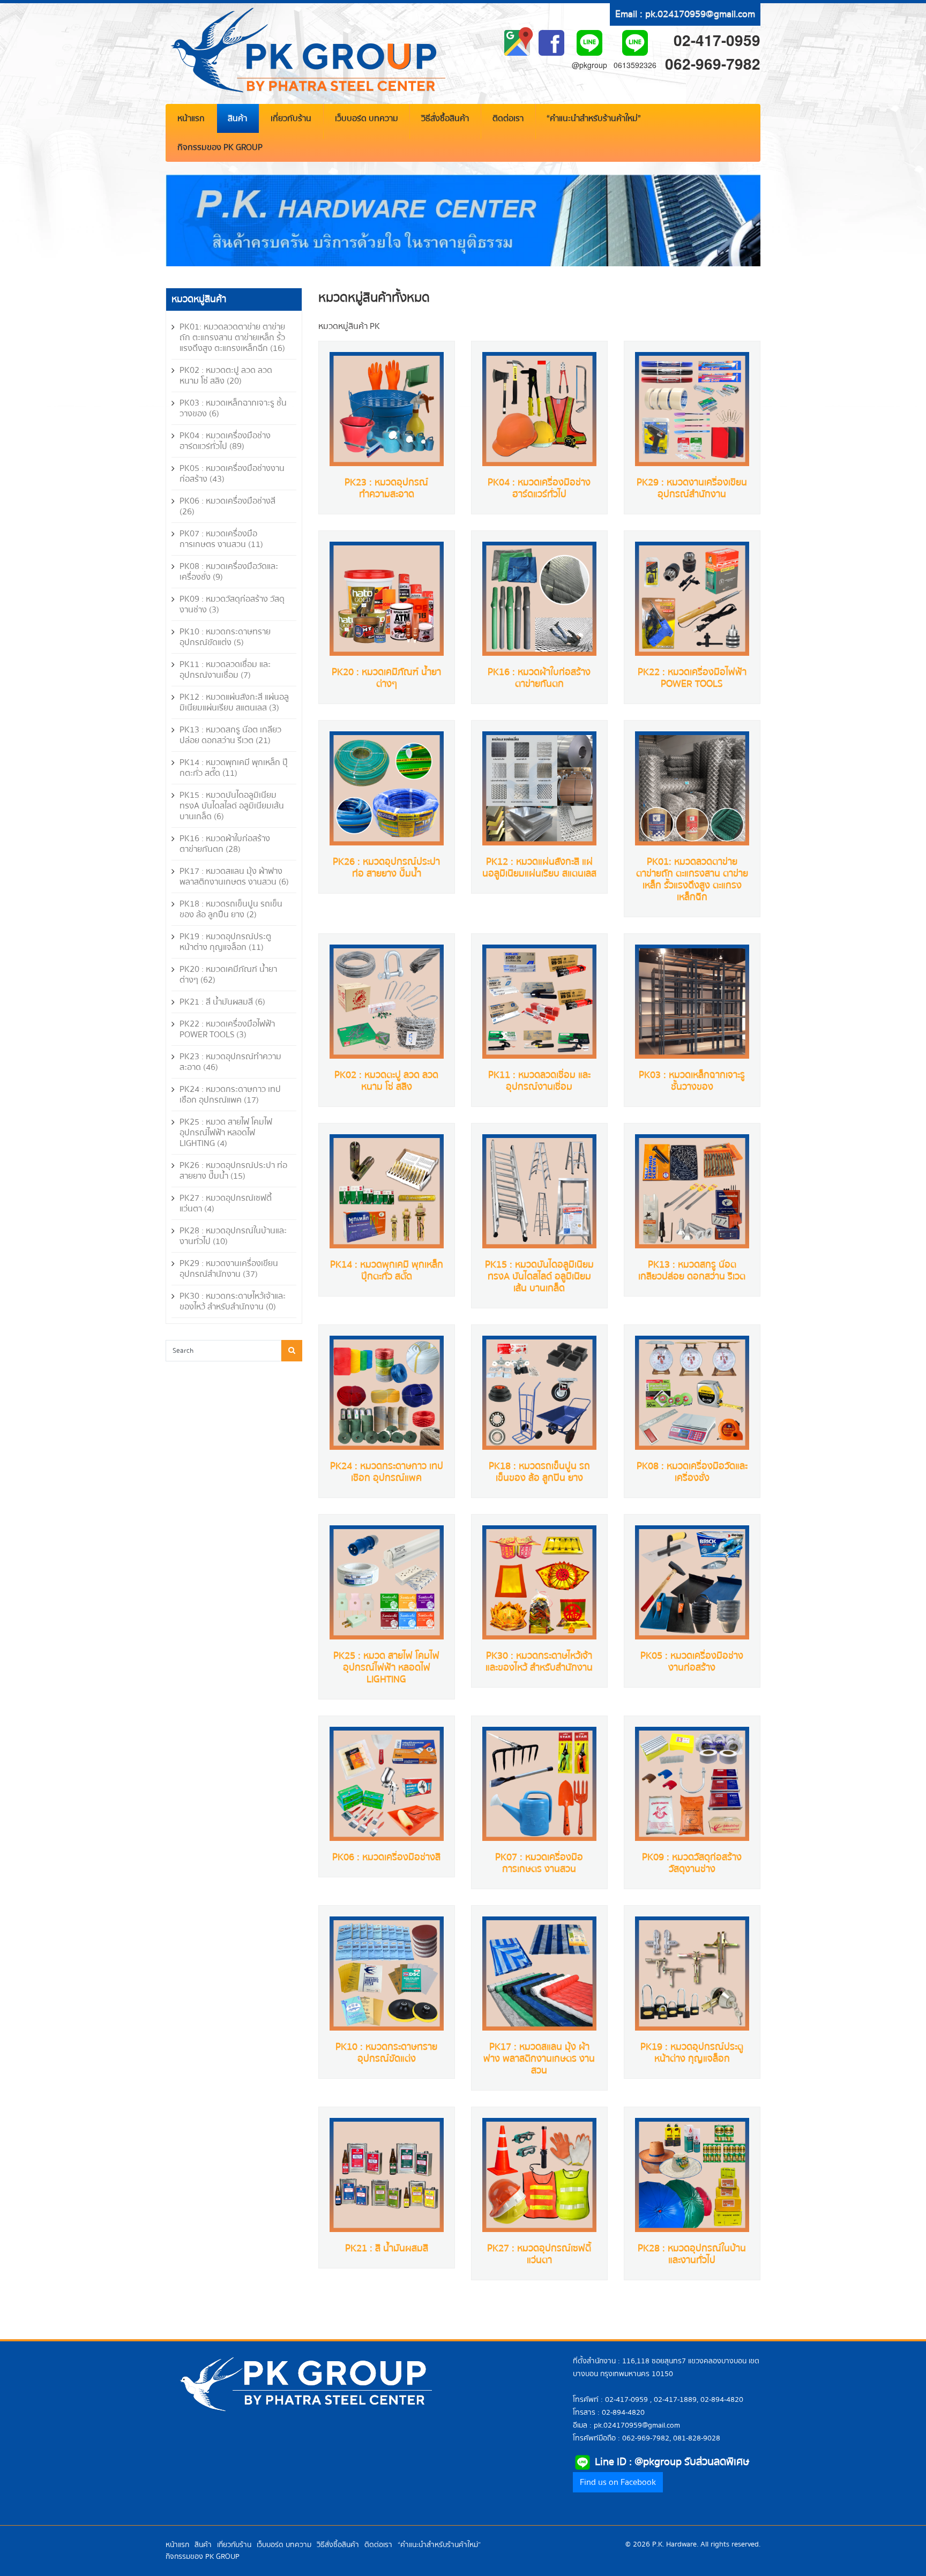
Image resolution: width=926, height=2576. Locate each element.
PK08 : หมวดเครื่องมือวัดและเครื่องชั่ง (692, 1472)
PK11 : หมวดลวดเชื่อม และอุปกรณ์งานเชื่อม (539, 1081)
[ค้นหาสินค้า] (292, 1351)
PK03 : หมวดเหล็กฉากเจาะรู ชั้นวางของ (692, 1081)
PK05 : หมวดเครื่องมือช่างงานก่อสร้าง (692, 1662)
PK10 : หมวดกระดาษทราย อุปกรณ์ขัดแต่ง (386, 2053)
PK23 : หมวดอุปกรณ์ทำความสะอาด (386, 488)
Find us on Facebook (618, 2482)
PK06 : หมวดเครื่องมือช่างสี (386, 1857)
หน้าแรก (191, 118)
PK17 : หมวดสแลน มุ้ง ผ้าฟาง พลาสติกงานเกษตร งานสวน (539, 2059)
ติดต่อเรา (508, 118)
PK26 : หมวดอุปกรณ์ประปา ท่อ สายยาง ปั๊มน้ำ (386, 868)
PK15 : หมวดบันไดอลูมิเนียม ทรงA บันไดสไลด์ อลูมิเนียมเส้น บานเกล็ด (539, 1276)
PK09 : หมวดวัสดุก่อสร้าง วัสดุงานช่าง (692, 1863)
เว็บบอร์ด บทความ (367, 118)
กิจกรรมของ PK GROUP (220, 147)
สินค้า (237, 118)
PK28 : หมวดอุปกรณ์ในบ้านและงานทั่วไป (692, 2254)
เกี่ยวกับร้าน (291, 118)
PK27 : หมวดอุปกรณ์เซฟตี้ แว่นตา (539, 2254)
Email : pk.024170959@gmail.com (685, 14)
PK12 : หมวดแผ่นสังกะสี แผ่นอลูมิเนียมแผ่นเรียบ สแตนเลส (539, 868)
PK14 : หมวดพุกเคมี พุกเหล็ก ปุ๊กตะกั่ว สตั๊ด (387, 1271)
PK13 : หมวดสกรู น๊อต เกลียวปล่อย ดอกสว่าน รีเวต (692, 1271)
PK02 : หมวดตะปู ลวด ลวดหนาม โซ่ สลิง (386, 1081)
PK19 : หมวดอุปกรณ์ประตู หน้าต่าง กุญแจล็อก (692, 2053)
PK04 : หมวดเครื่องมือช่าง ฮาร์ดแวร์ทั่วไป (539, 488)
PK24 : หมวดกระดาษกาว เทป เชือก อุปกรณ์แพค (387, 1472)
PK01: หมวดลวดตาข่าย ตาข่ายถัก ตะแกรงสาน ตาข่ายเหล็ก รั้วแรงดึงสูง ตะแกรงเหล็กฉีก (692, 879)
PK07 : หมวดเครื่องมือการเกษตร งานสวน (539, 1863)
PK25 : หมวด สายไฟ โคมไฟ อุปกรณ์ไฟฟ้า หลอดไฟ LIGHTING (386, 1668)
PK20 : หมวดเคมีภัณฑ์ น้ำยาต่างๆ (386, 678)
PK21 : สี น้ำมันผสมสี (387, 2248)
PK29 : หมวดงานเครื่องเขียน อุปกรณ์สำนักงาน (692, 488)
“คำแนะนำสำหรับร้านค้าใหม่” (594, 118)
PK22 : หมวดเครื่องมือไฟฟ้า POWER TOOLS (692, 678)
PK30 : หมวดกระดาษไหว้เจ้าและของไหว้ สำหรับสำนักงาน (539, 1662)
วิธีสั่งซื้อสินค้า (445, 118)
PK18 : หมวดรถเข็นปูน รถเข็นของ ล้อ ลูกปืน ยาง (539, 1472)
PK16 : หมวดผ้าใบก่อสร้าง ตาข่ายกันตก (539, 678)
